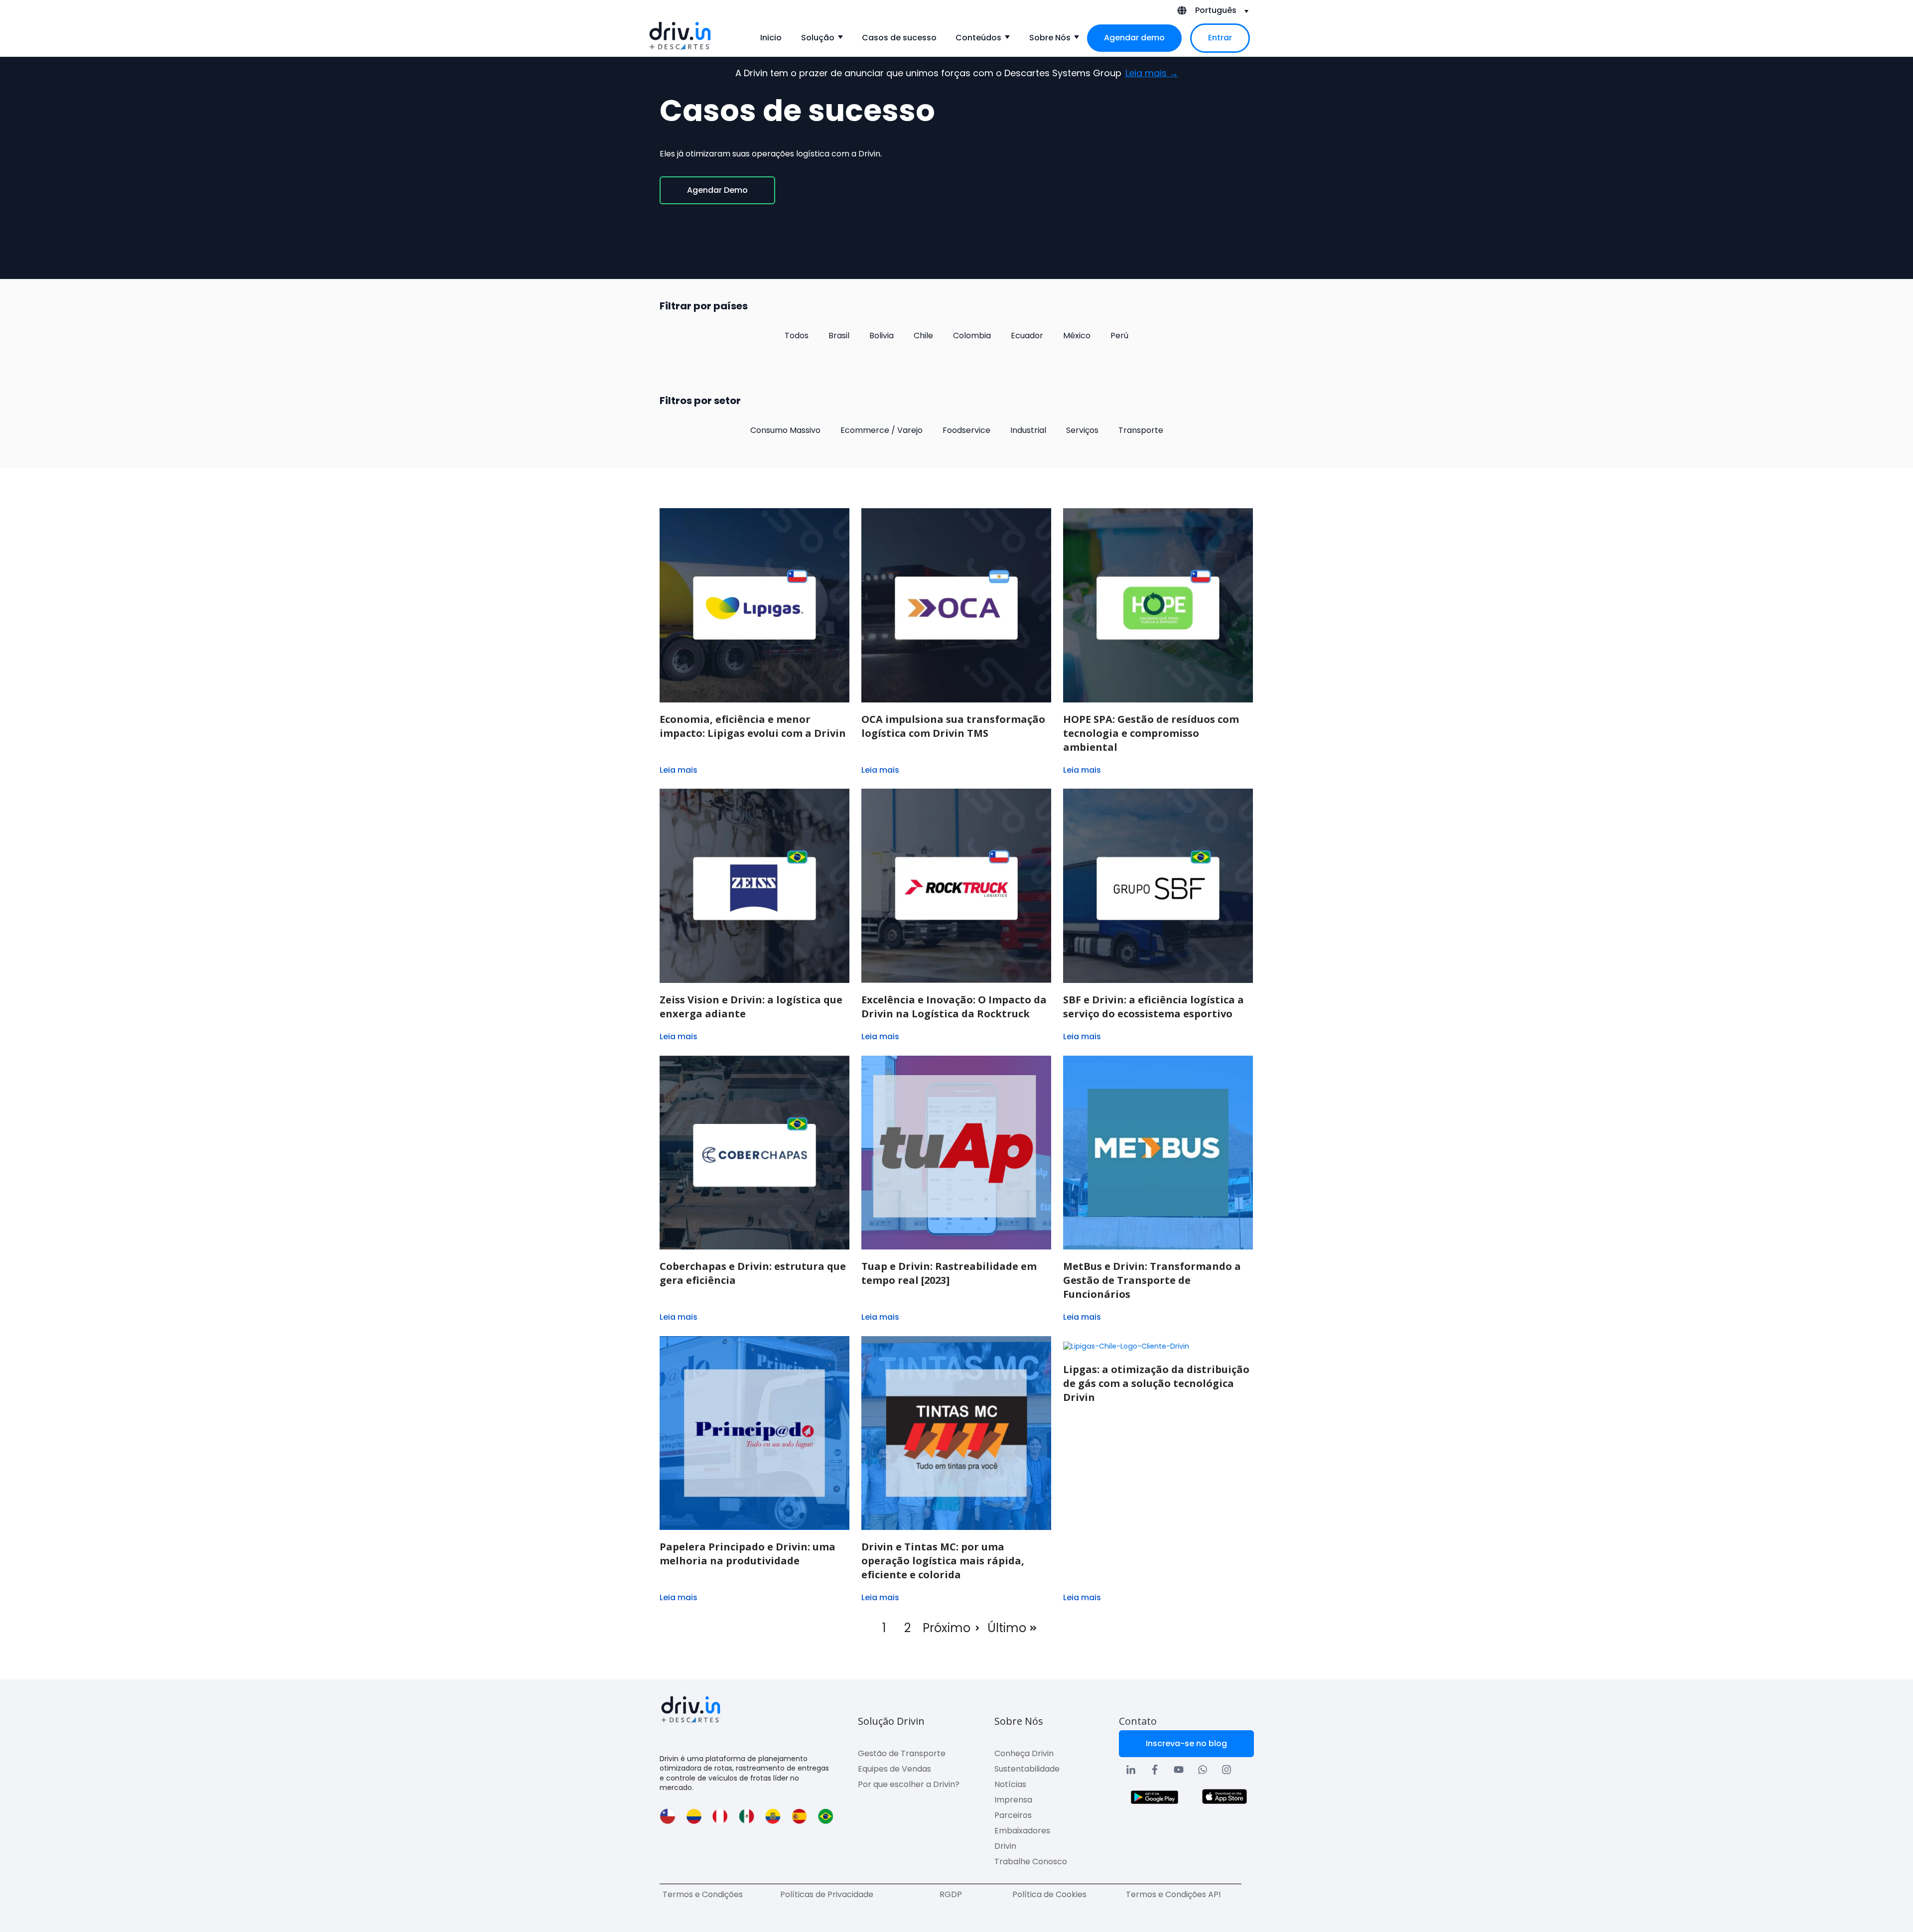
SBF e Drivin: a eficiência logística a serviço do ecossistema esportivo (1154, 1007)
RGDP (951, 1894)
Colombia (972, 336)
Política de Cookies (1049, 1894)
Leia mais (679, 770)
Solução (818, 38)
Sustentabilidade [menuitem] (1027, 1769)
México (1077, 336)
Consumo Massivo (785, 430)
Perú (1119, 336)
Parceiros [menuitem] (1013, 1815)
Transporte (1141, 430)
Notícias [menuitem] (1010, 1784)
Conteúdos (978, 38)
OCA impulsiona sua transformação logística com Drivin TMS (953, 726)
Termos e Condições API (1173, 1894)
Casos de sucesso (899, 38)
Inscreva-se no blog (1186, 1743)
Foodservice (966, 430)
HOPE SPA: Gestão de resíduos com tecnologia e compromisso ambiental (1151, 733)
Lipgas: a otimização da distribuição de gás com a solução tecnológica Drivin (1156, 1383)
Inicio (771, 38)
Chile (923, 336)
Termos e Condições (703, 1894)
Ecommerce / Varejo (882, 430)
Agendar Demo (717, 190)
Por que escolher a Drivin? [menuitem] (909, 1784)
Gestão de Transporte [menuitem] (902, 1753)
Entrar (1220, 38)
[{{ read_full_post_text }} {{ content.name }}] (754, 605)
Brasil (839, 336)
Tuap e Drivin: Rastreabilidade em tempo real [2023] (949, 1273)
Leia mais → (1152, 73)
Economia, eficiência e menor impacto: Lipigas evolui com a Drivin (753, 726)
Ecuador (1027, 336)
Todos (797, 336)
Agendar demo (1134, 38)
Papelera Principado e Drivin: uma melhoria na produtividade (748, 1554)
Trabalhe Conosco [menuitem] (1031, 1862)
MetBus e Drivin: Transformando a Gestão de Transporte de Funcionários (1152, 1280)
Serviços (1082, 430)
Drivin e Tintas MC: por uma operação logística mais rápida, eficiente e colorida (943, 1561)
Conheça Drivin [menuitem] (1024, 1753)
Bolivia (882, 336)
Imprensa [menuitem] (1013, 1800)
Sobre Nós (1050, 38)
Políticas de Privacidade (827, 1894)
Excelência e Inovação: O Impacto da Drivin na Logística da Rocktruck (954, 1007)
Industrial (1028, 430)
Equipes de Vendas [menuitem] (894, 1769)
